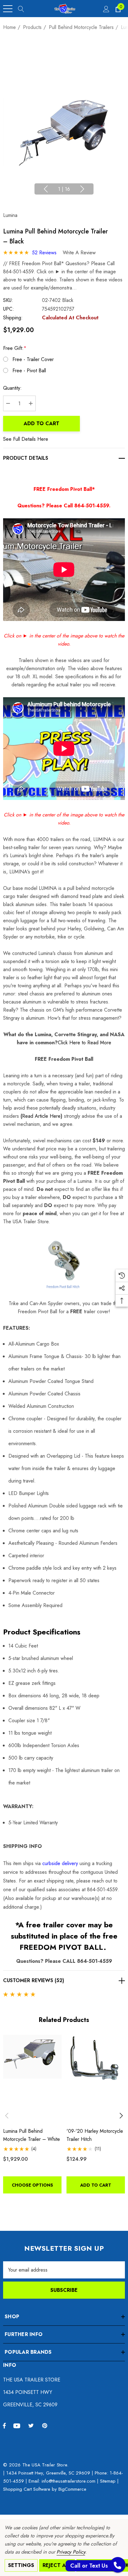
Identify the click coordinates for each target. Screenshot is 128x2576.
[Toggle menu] (8, 9)
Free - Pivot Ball (29, 371)
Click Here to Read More (85, 1043)
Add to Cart (41, 423)
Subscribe (64, 2290)
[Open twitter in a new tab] (32, 2425)
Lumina (10, 215)
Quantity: (12, 388)
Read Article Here (41, 1116)
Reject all (57, 2565)
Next (82, 189)
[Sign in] (106, 9)
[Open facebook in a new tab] (4, 2425)
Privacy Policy (71, 2552)
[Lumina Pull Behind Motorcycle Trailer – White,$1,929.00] (32, 2079)
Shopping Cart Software (27, 2489)
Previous (46, 189)
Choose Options (32, 2185)
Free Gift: (15, 348)
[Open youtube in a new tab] (18, 2425)
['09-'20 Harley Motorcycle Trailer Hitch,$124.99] (96, 2079)
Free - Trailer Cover (33, 359)
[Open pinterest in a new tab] (46, 2425)
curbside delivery (60, 1863)
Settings (21, 2565)
